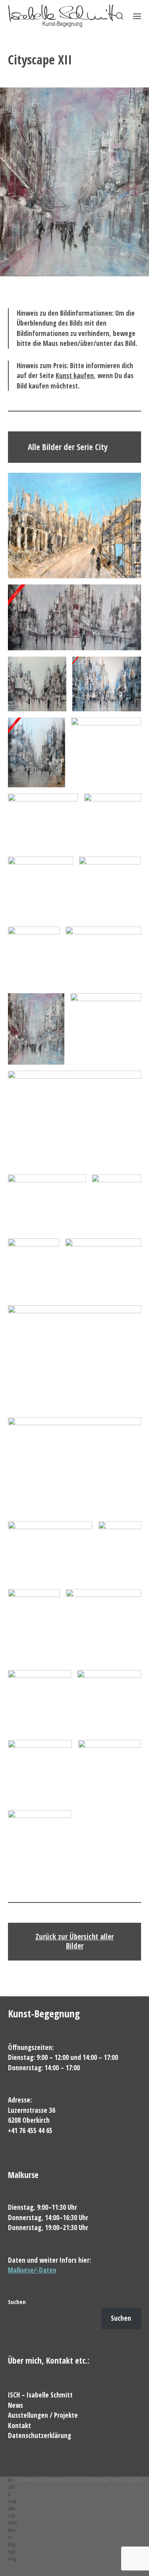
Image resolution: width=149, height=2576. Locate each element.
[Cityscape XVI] (34, 1269)
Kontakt (19, 2426)
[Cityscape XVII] (103, 1269)
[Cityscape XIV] (74, 1120)
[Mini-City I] (104, 1626)
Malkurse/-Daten (32, 2270)
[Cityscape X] (34, 957)
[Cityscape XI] (103, 957)
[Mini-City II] (40, 1702)
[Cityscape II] (37, 684)
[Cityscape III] (107, 684)
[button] (120, 16)
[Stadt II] (109, 1772)
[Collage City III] (34, 1626)
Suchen (17, 2302)
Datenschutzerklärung (40, 2435)
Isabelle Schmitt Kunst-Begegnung (13, 2530)
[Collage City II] (120, 1552)
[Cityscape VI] (112, 822)
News (15, 2405)
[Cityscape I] (74, 618)
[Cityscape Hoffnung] (74, 526)
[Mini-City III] (109, 1702)
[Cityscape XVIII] (74, 1358)
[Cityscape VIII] (110, 888)
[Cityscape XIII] (106, 1029)
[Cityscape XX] (74, 1466)
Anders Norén (55, 2480)
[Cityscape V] (43, 822)
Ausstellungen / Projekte (43, 2415)
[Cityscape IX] (106, 752)
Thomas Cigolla (125, 2480)
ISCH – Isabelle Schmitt (40, 2395)
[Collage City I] (50, 1552)
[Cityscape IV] (37, 752)
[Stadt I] (40, 1772)
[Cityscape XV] (116, 1203)
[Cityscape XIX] (47, 1203)
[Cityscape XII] (36, 1029)
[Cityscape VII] (41, 888)
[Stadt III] (40, 1842)
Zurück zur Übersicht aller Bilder (74, 1941)
